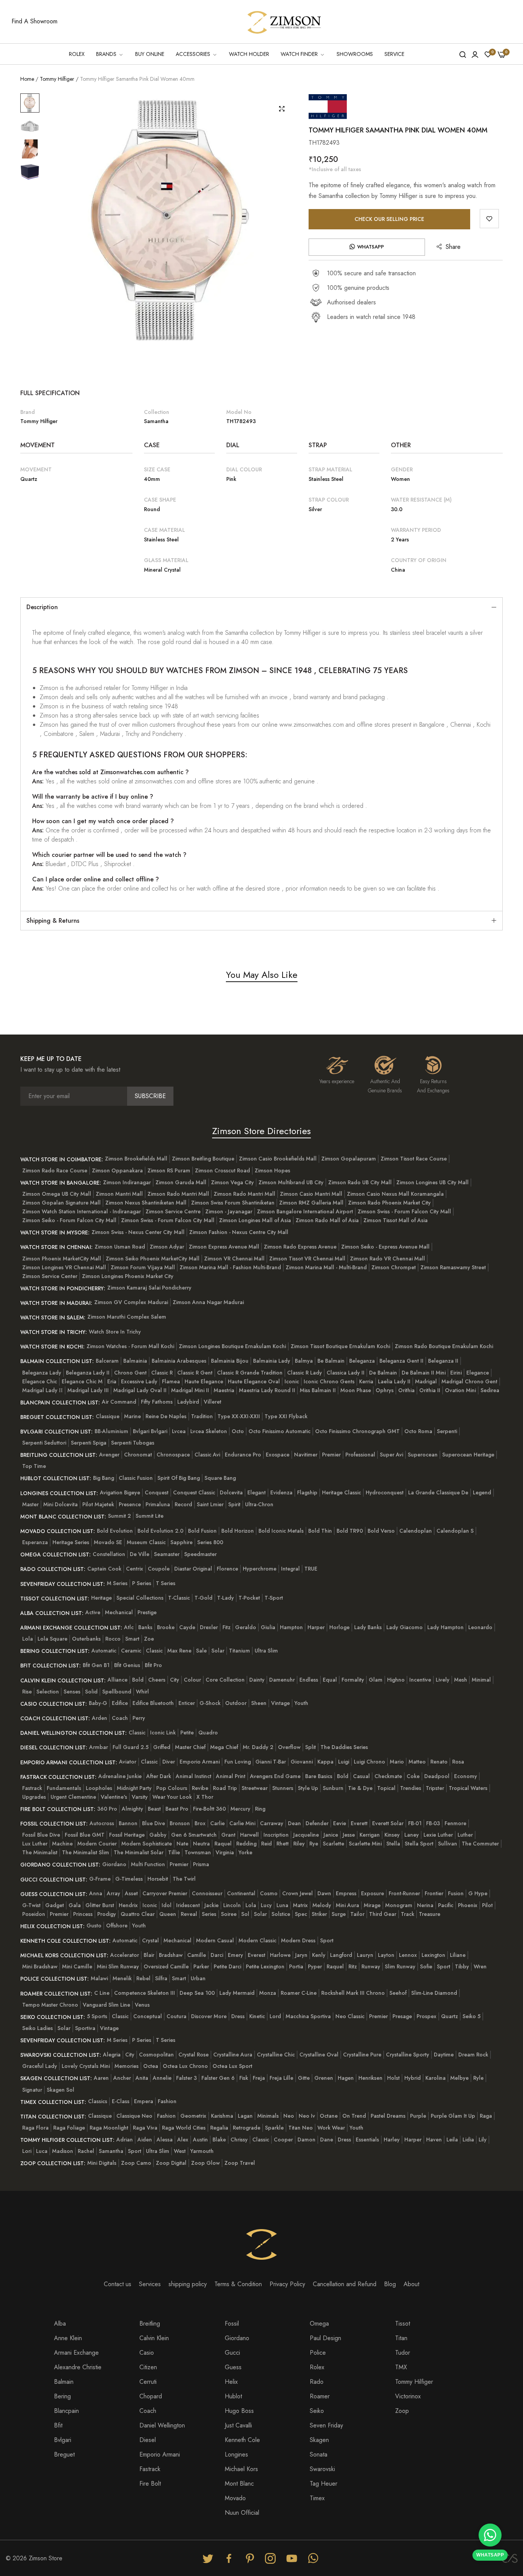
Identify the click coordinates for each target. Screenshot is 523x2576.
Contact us (118, 2284)
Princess (83, 1914)
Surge (339, 1914)
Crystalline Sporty (408, 2055)
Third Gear (383, 1914)
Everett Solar (388, 1823)
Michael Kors (241, 2469)
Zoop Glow (205, 2163)
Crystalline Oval (319, 2055)
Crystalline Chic (276, 2055)
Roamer (320, 2396)
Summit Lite (150, 1516)
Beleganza (362, 1361)
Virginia (225, 1852)
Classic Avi (207, 1455)
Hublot (233, 2396)
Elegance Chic (40, 1381)
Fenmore (455, 1823)
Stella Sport (419, 1844)
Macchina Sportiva (308, 2016)
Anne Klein (68, 2338)
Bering (62, 2396)
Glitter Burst (100, 1905)
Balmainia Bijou (230, 1361)
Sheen (259, 1703)
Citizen (148, 2367)
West (180, 2151)
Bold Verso (381, 1531)
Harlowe (280, 1955)
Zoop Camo (136, 2163)
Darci (217, 1955)
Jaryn (301, 1955)
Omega (319, 2323)
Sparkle (274, 2128)
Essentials (367, 2140)
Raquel (223, 1844)
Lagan (245, 2116)
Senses (72, 1692)
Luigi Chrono (369, 1762)
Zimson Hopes (272, 1170)
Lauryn (365, 1955)
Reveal (189, 1914)
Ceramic (131, 1651)
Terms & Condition (238, 2284)
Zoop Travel (240, 2163)
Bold (138, 1680)
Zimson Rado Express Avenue (300, 1247)
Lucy (266, 1905)
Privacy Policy (287, 2284)
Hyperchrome (260, 1569)
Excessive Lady (139, 1381)
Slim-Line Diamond (434, 1993)
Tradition (202, 1416)
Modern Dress (298, 1940)
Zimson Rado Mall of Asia (327, 1220)
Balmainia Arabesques (179, 1361)
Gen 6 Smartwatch (194, 1835)
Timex (317, 2498)
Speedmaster (200, 1554)
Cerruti (148, 2382)
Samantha (111, 2151)
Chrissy (239, 2140)
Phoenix (468, 1905)
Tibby (462, 1966)
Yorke (245, 1852)
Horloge (339, 1627)
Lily (483, 2140)
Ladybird (188, 1402)
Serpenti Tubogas (133, 1443)
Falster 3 (186, 2078)
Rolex (317, 2367)
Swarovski (322, 2469)
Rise (27, 1692)
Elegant (257, 1492)
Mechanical (119, 1612)
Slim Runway (400, 1966)
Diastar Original (193, 1569)
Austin (200, 2140)
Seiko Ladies (38, 2028)
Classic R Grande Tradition (250, 1373)
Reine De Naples (166, 1416)
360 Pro (107, 1809)
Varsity (140, 1797)
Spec (301, 1914)
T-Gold (203, 1598)
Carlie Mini (242, 1823)
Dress (238, 2016)
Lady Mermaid (237, 1993)
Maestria (224, 1390)
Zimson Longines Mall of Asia (255, 1220)
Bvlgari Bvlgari (150, 1431)
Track (408, 1914)
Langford (341, 1955)
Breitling (150, 2323)
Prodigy (107, 1914)
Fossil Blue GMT (85, 1835)
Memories (127, 2066)
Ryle (478, 2078)
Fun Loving (238, 1762)
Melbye (459, 2078)
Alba (60, 2323)
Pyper (315, 1966)
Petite (187, 1733)
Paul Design (325, 2338)
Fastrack (32, 1788)
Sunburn (333, 1788)
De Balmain (383, 1373)
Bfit (58, 2425)
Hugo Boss (239, 2411)
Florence (227, 1569)
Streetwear (255, 1788)
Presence (130, 1504)
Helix (231, 2382)
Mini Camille (77, 1966)
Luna (282, 1905)
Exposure (373, 1893)
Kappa (325, 1762)
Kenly (319, 1955)
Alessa (165, 2140)
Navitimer (306, 1455)
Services (150, 2284)
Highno (396, 1680)
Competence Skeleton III (145, 1993)
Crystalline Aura (233, 2055)
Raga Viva (145, 2128)
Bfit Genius (127, 1665)
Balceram (107, 1361)
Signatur (32, 2090)
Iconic (292, 1381)
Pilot (487, 1905)
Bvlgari (63, 2440)
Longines (236, 2454)
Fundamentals (64, 1788)
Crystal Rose (194, 2055)
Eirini (456, 1373)
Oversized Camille (166, 1966)
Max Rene (179, 1651)
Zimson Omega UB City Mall (57, 1194)
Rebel (143, 1978)
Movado (235, 2498)
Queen (168, 1914)
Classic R (162, 1373)
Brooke (166, 1627)
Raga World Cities (184, 2128)
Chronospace (173, 1455)
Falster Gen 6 (218, 2078)
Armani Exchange (76, 2353)
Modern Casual (215, 1940)
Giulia (268, 1627)
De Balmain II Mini (424, 1373)
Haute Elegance (204, 1381)
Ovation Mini (460, 1390)
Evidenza (281, 1492)
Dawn (324, 1893)
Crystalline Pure (362, 2055)
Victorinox (408, 2396)
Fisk (244, 2078)
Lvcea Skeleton (209, 1431)
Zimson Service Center (50, 1276)
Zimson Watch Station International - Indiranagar (82, 1211)
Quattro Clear (138, 1914)
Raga (486, 2116)
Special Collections (140, 1598)
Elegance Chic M (82, 1381)
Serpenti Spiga (89, 1443)
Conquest (157, 1492)
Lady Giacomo (405, 1627)
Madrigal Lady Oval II (140, 1390)
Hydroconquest (385, 1492)
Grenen (324, 2078)
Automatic (104, 1651)
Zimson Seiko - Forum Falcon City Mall (69, 1220)
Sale (201, 1651)
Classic (154, 1651)
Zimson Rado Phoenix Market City (389, 1203)
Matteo (417, 1762)
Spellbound (117, 1692)
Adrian (125, 2140)
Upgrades (34, 1797)
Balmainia (135, 1361)
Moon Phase (356, 1390)
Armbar (99, 1747)
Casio (147, 2353)
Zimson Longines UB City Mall (432, 1182)
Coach (120, 1718)
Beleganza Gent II (401, 1361)
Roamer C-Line (299, 1993)
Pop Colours (172, 1788)
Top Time (34, 1466)
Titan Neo (301, 2128)
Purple (418, 2116)
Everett (359, 1823)
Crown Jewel (297, 1893)
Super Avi (391, 1455)
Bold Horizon (238, 1531)
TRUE (311, 1569)
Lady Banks (368, 1627)
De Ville (140, 1554)
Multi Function (148, 1864)
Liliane (458, 1955)
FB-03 (433, 1823)
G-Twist (31, 1905)
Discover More (209, 2016)
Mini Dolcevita (60, 1504)
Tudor (403, 2353)
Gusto (94, 1925)
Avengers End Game (275, 1776)
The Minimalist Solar (139, 1852)
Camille (197, 1955)
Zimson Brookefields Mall (136, 1159)
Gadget (55, 1905)
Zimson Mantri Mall (119, 1194)
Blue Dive (154, 1823)
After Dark (159, 1776)
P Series (142, 1583)
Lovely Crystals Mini (86, 2066)
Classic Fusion (136, 1478)
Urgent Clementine (73, 1797)
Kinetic (257, 2016)
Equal (330, 1680)
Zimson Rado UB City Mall (360, 1182)
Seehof (398, 1993)
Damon (306, 2140)
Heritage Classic (342, 1492)
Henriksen (370, 2078)
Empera (144, 2101)
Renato (439, 1762)
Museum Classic (146, 1542)
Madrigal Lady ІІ (42, 1390)
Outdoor (236, 1703)
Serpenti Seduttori (44, 1443)
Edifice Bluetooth (153, 1703)
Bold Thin (320, 1531)
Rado (317, 2382)
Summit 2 (119, 1516)
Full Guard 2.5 (131, 1747)
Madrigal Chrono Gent (469, 1381)
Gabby (158, 1835)
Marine (132, 1416)
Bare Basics (319, 1776)
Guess (233, 2367)
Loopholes (99, 1788)
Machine (62, 1844)
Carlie (217, 1823)
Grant (228, 1835)
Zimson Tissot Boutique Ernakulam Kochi (340, 1346)
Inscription (276, 1835)
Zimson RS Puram (169, 1170)
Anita (142, 2078)
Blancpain (66, 2411)
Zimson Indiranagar (127, 1182)
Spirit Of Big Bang (179, 1478)
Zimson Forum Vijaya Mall (143, 1267)
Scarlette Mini (365, 1844)
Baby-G (98, 1703)
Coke (413, 1776)
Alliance (118, 1680)
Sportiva (85, 2028)
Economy (466, 1776)
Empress (346, 1893)
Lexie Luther (438, 1835)
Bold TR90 (350, 1531)
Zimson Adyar (167, 1247)
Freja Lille (281, 2078)
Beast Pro (177, 1809)
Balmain (64, 2382)
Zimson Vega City (232, 1182)
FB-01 (415, 1823)
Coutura (177, 2016)
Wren (480, 1966)
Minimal (481, 1680)
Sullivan (448, 1844)
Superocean (423, 1455)
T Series (166, 1583)
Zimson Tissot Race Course (414, 1159)
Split (311, 1747)
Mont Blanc (239, 2484)
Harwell (249, 1835)
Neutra (201, 1844)
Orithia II (430, 1390)
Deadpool (437, 1776)
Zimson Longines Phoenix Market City (128, 1276)
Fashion (167, 2101)
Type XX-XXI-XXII (239, 1416)
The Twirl (184, 1879)
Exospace (278, 1455)
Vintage (280, 1703)
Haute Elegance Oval (254, 1381)
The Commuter (480, 1844)
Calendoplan (416, 1531)
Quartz (449, 2016)
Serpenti (447, 1431)
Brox (200, 1823)
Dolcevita (231, 1492)
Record (183, 1504)
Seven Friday (326, 2425)
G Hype (478, 1893)
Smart (132, 1639)
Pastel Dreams (388, 2116)
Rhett (283, 1844)
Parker (201, 1966)
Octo (238, 1431)
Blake (219, 2140)
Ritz (353, 1966)
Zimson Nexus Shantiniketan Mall (146, 1203)
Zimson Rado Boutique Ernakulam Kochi (444, 1346)
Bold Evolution (115, 1531)
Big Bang (104, 1478)
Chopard (151, 2396)
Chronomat (138, 1455)
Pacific (446, 1905)
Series (209, 1914)
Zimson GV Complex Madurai (131, 1302)
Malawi (99, 1978)
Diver (169, 1762)
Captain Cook (104, 1569)
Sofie (426, 1966)
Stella (393, 1844)
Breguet (64, 2454)
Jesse (349, 1835)
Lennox (408, 1955)
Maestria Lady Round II (267, 1390)
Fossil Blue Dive (41, 1835)
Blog (390, 2284)
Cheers (157, 1680)
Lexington (433, 1955)
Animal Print (231, 1776)
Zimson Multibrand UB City (291, 1182)
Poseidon (34, 1914)
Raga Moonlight (109, 2128)
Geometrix (193, 2116)
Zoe (149, 1639)
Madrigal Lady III (88, 1390)
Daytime (444, 2055)
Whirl (142, 1692)
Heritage (101, 1598)
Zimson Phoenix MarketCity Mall (62, 1259)
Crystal (150, 1940)
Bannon (128, 1823)
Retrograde (247, 2128)
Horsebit (158, 1879)
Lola (28, 1639)
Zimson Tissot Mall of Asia (396, 1220)
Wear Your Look (172, 1797)
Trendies (411, 1788)
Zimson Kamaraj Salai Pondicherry (149, 1288)
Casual (361, 1776)
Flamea (171, 1381)
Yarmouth (202, 2151)
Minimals (268, 2116)
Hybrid (413, 2078)
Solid (91, 1692)
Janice (331, 1835)
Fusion (456, 1893)
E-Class (121, 2101)
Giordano (114, 1864)
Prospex (427, 2016)
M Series (117, 1583)
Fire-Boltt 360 (209, 1809)
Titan (401, 2338)
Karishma (222, 2116)
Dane (327, 2140)
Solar (218, 1651)
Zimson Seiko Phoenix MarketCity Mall (153, 1259)
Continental (241, 1893)
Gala (75, 1905)
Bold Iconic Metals (281, 1531)
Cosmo (269, 1893)
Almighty (132, 1809)
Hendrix (128, 1905)
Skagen (319, 2440)
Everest (257, 1955)
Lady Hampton (445, 1627)
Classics (98, 2101)
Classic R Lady (305, 1373)
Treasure (430, 1914)
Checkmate (388, 1776)
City (175, 1680)
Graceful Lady (40, 2066)
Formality (353, 1680)
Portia (296, 1966)
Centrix (135, 1569)
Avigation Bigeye (120, 1492)
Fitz (226, 1627)
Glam (376, 1680)
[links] (209, 2558)
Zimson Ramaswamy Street (453, 1267)
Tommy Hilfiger (57, 79)
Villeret (212, 1402)
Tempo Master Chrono (50, 2005)
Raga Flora (35, 2128)
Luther (465, 1835)
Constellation (109, 1554)
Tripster (435, 1788)
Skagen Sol (60, 2090)
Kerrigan (370, 1835)
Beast (154, 1809)
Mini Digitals (102, 2163)
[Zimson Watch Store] (284, 22)
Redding (246, 1844)
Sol (245, 1914)
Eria (112, 1381)
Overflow (289, 1747)
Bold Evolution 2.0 (160, 1531)
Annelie (162, 2078)
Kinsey (392, 1835)
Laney (412, 1835)
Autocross (102, 1823)
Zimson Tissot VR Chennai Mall (307, 1259)
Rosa (458, 1762)
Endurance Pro (243, 1455)
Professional (360, 1455)
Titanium (239, 1651)
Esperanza (35, 1542)
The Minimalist (40, 1852)
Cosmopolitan (156, 2055)
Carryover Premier (165, 1893)
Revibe (200, 1788)
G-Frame (100, 1879)
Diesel (148, 2440)
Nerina (425, 1905)
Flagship (307, 1492)
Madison (63, 2151)
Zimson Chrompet (394, 1267)
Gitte (304, 2078)
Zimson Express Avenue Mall (224, 1247)
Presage (402, 2016)
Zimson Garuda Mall (181, 1182)
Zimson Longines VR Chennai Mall (64, 1267)
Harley (392, 2140)
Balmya (304, 1361)
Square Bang (220, 1478)
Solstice (281, 1914)
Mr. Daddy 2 (258, 1747)
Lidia (468, 2140)
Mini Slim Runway (118, 1966)
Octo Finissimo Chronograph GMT (357, 1431)
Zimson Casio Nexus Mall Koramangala (395, 1194)
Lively (443, 1680)
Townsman (198, 1852)
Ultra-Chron (259, 1504)
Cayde (187, 1627)
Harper (316, 1627)
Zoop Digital (171, 2163)
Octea (151, 2066)
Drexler (209, 1627)
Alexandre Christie (78, 2367)
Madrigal (426, 1381)
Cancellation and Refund (345, 2284)
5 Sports (97, 2016)
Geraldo (246, 1627)
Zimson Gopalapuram (349, 1159)
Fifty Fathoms (157, 1402)
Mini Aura (347, 1905)
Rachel (86, 2151)
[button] (489, 219)
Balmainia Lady (272, 1361)
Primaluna (158, 1504)
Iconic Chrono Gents (329, 1381)
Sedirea (490, 1390)
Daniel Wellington (162, 2425)
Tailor (357, 1914)
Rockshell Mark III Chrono (353, 1993)
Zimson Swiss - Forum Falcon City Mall (404, 1211)
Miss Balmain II (318, 1390)
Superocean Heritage (468, 1455)
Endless (309, 1680)
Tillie (174, 1852)
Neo (289, 2116)
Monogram (399, 1905)
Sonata (319, 2454)
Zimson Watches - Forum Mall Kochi (130, 1346)
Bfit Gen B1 (96, 1665)
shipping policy (188, 2284)
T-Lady (226, 1598)
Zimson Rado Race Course (55, 1170)
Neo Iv (307, 2116)
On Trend (354, 2116)
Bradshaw (171, 1955)
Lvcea (179, 1431)
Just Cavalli (238, 2425)
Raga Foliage (69, 2128)
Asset (131, 1893)
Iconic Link (163, 1733)
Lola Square (52, 1639)
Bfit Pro (153, 1665)
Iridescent (188, 1905)
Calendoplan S (455, 1531)
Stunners (283, 1788)
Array (114, 1893)
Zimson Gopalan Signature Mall (61, 1203)
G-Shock (210, 1703)
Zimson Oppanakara (117, 1170)
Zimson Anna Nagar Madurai (208, 1302)
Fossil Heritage (127, 1835)
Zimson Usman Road (120, 1247)
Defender (317, 1823)
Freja (259, 2078)
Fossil (232, 2323)
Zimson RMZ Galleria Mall (311, 1203)
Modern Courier (97, 1844)
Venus (142, 2005)
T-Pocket (249, 1598)
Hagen (346, 2078)
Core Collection (225, 1680)
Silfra (161, 1978)
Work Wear (331, 2128)
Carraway (272, 1823)
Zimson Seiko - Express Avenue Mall (385, 1247)
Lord (275, 2016)
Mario (397, 1762)
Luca (42, 2151)
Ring (260, 1809)
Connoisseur (207, 1893)
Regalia (219, 2128)
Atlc (129, 1627)
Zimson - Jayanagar (229, 1211)
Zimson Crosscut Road (222, 1170)
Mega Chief (224, 1747)
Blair (149, 1955)
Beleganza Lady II (88, 1373)
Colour (192, 1680)
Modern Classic (257, 1940)
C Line (102, 1993)
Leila (452, 2140)
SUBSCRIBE (150, 1096)
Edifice (120, 1703)
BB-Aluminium (111, 1431)
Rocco (113, 1639)
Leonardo (480, 1627)
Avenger (109, 1455)
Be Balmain (331, 1361)
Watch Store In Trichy (115, 1332)
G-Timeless (129, 1879)
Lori (27, 2151)
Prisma (201, 1864)
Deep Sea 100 (197, 1993)
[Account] (475, 54)
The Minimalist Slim (86, 1852)
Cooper (283, 2140)
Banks (145, 1627)
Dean (294, 1823)
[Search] (463, 54)
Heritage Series (71, 1542)
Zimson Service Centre (173, 1211)
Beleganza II (443, 1361)
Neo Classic (350, 2016)
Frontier (434, 1893)
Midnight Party (134, 1788)
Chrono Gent (130, 1373)
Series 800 (210, 1542)
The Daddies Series (344, 1747)
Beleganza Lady (42, 1373)
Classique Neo (134, 2116)
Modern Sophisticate (147, 1844)
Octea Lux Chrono (185, 2066)
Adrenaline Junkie (120, 1776)
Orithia (406, 1390)
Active (93, 1612)
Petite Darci (227, 1966)
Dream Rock (473, 2055)
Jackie (212, 1905)
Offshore (117, 1925)
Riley (299, 1844)
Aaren (101, 2078)
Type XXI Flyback (286, 1416)
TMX (401, 2367)
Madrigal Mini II (190, 1390)
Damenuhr (282, 1680)
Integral (290, 1569)
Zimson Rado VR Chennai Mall (387, 1259)
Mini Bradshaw (40, 1966)
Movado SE (108, 1542)
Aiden (145, 2140)
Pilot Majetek (98, 1504)
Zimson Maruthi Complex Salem (127, 1317)
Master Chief (190, 1747)
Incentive (420, 1680)
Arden (100, 1718)
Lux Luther (35, 1844)
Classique (108, 1416)
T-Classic (179, 1598)
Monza (268, 1993)
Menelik (122, 1978)
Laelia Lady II (394, 1381)
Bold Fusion (202, 1531)
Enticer (187, 1703)
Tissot (403, 2323)
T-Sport (274, 1598)
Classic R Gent (195, 1373)
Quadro (208, 1733)
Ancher (122, 2078)
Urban (198, 1978)
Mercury (240, 1809)
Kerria (366, 1381)
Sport (327, 1940)
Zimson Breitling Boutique (203, 1159)
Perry (139, 1718)
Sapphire (181, 1542)
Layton (386, 1955)
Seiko (317, 2411)
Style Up (308, 1788)
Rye (314, 1844)
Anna (96, 1893)
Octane (329, 2116)
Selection (48, 1692)
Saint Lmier (210, 1504)
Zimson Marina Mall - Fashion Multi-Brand (230, 1267)
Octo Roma (418, 1431)
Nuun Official (242, 2513)
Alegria (112, 2055)
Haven (434, 2140)
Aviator (128, 1762)
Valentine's (114, 1797)
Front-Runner (404, 1893)
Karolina (436, 2078)
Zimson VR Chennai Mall (234, 1259)
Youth (301, 1703)
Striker (319, 1914)
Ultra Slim (266, 1651)
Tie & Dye (360, 1788)
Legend (482, 1492)
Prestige (147, 1612)
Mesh (461, 1680)
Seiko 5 (472, 2016)
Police (318, 2353)
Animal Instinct (194, 1776)
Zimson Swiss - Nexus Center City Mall (138, 1232)
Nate (182, 1844)
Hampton (291, 1627)
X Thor (205, 1797)
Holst (393, 2078)
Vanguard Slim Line (106, 2005)
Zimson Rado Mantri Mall (178, 1194)
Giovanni (302, 1762)
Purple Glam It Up (453, 2116)
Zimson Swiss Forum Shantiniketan (233, 1203)
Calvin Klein (154, 2338)
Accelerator (125, 1955)
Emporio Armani (200, 1762)
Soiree (229, 1914)
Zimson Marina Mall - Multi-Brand (326, 1267)
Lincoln (232, 1905)
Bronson (180, 1823)
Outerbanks (86, 1639)
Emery (235, 1955)
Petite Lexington (265, 1966)
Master (30, 1504)
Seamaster (167, 1554)
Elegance (478, 1373)
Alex (183, 2140)
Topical (386, 1788)
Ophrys (385, 1390)
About (411, 2284)
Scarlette (333, 1844)
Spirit (234, 1504)
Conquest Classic (194, 1492)
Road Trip (225, 1788)
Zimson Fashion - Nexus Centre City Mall (239, 1232)
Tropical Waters (468, 1788)
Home (27, 79)
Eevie (340, 1823)
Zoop (402, 2411)
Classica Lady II (346, 1373)
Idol (167, 1905)
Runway (371, 1966)
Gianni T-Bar (271, 1762)
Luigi (344, 1762)
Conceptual (148, 2016)
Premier (331, 1455)
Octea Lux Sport (232, 2066)
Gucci (232, 2353)
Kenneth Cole (242, 2440)
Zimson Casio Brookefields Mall (278, 1159)
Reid (266, 1844)
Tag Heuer (324, 2484)
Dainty (257, 1680)
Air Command (119, 1402)
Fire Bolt (150, 2484)
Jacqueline (306, 1835)
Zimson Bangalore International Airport (305, 1211)
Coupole (159, 1569)
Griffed (162, 1747)
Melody (322, 1905)
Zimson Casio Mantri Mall (311, 1194)
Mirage (372, 1905)
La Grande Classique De (438, 1492)
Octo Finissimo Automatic (279, 1431)
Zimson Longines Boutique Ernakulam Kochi (232, 1346)
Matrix (300, 1905)
